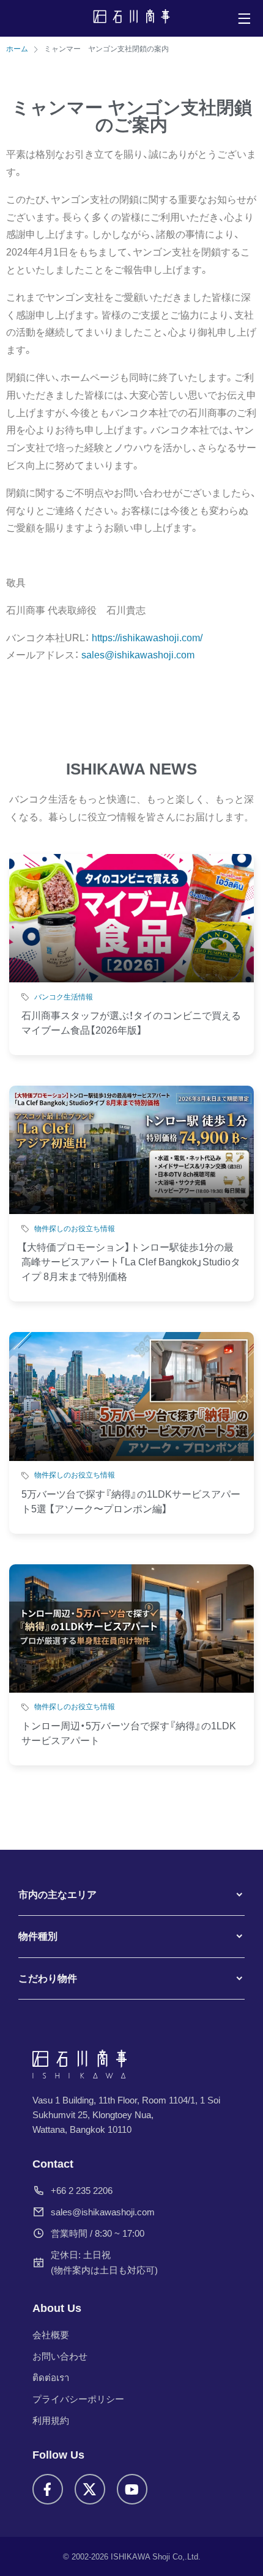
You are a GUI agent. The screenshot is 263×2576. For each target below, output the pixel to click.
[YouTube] (132, 2489)
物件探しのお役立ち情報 (75, 1229)
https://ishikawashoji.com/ (147, 638)
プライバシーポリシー (78, 2399)
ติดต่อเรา (51, 2378)
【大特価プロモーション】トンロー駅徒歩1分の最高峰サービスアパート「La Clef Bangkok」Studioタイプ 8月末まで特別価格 (131, 1262)
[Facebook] (48, 2489)
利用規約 (51, 2420)
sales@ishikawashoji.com (103, 2212)
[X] (90, 2489)
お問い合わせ (60, 2356)
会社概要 (51, 2335)
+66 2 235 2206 (82, 2191)
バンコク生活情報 (64, 997)
